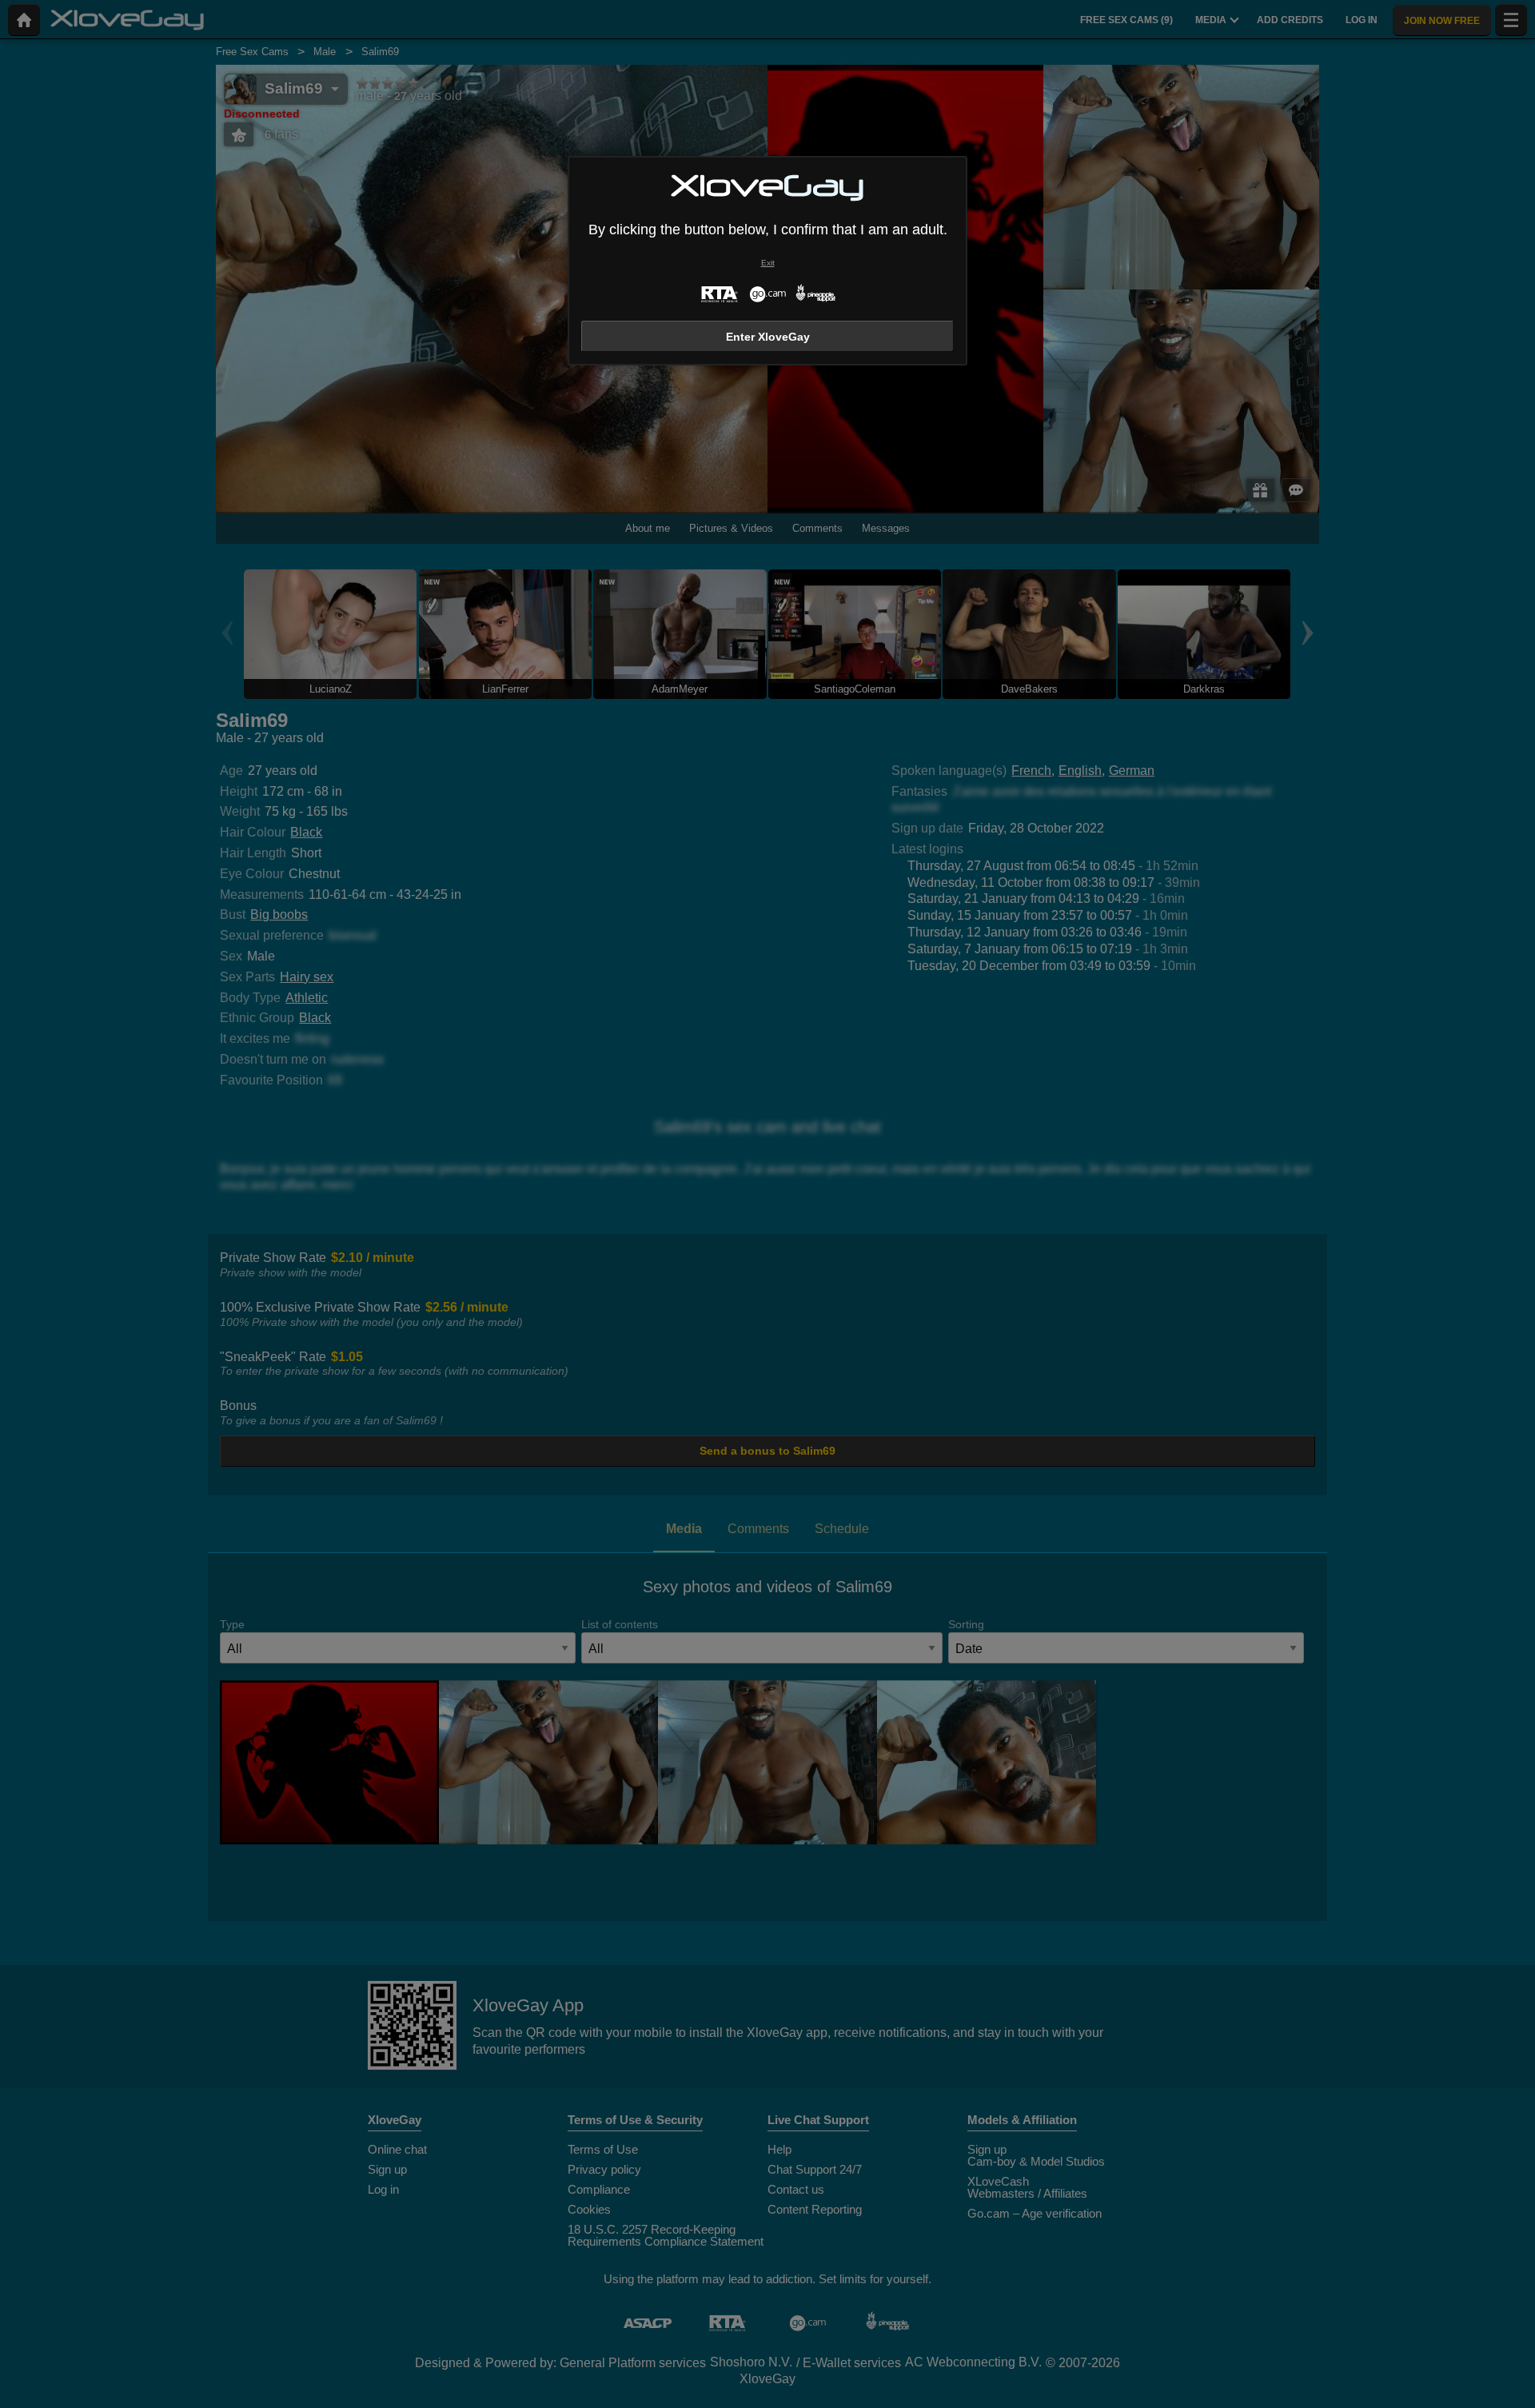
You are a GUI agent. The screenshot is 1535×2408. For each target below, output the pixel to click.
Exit (768, 263)
